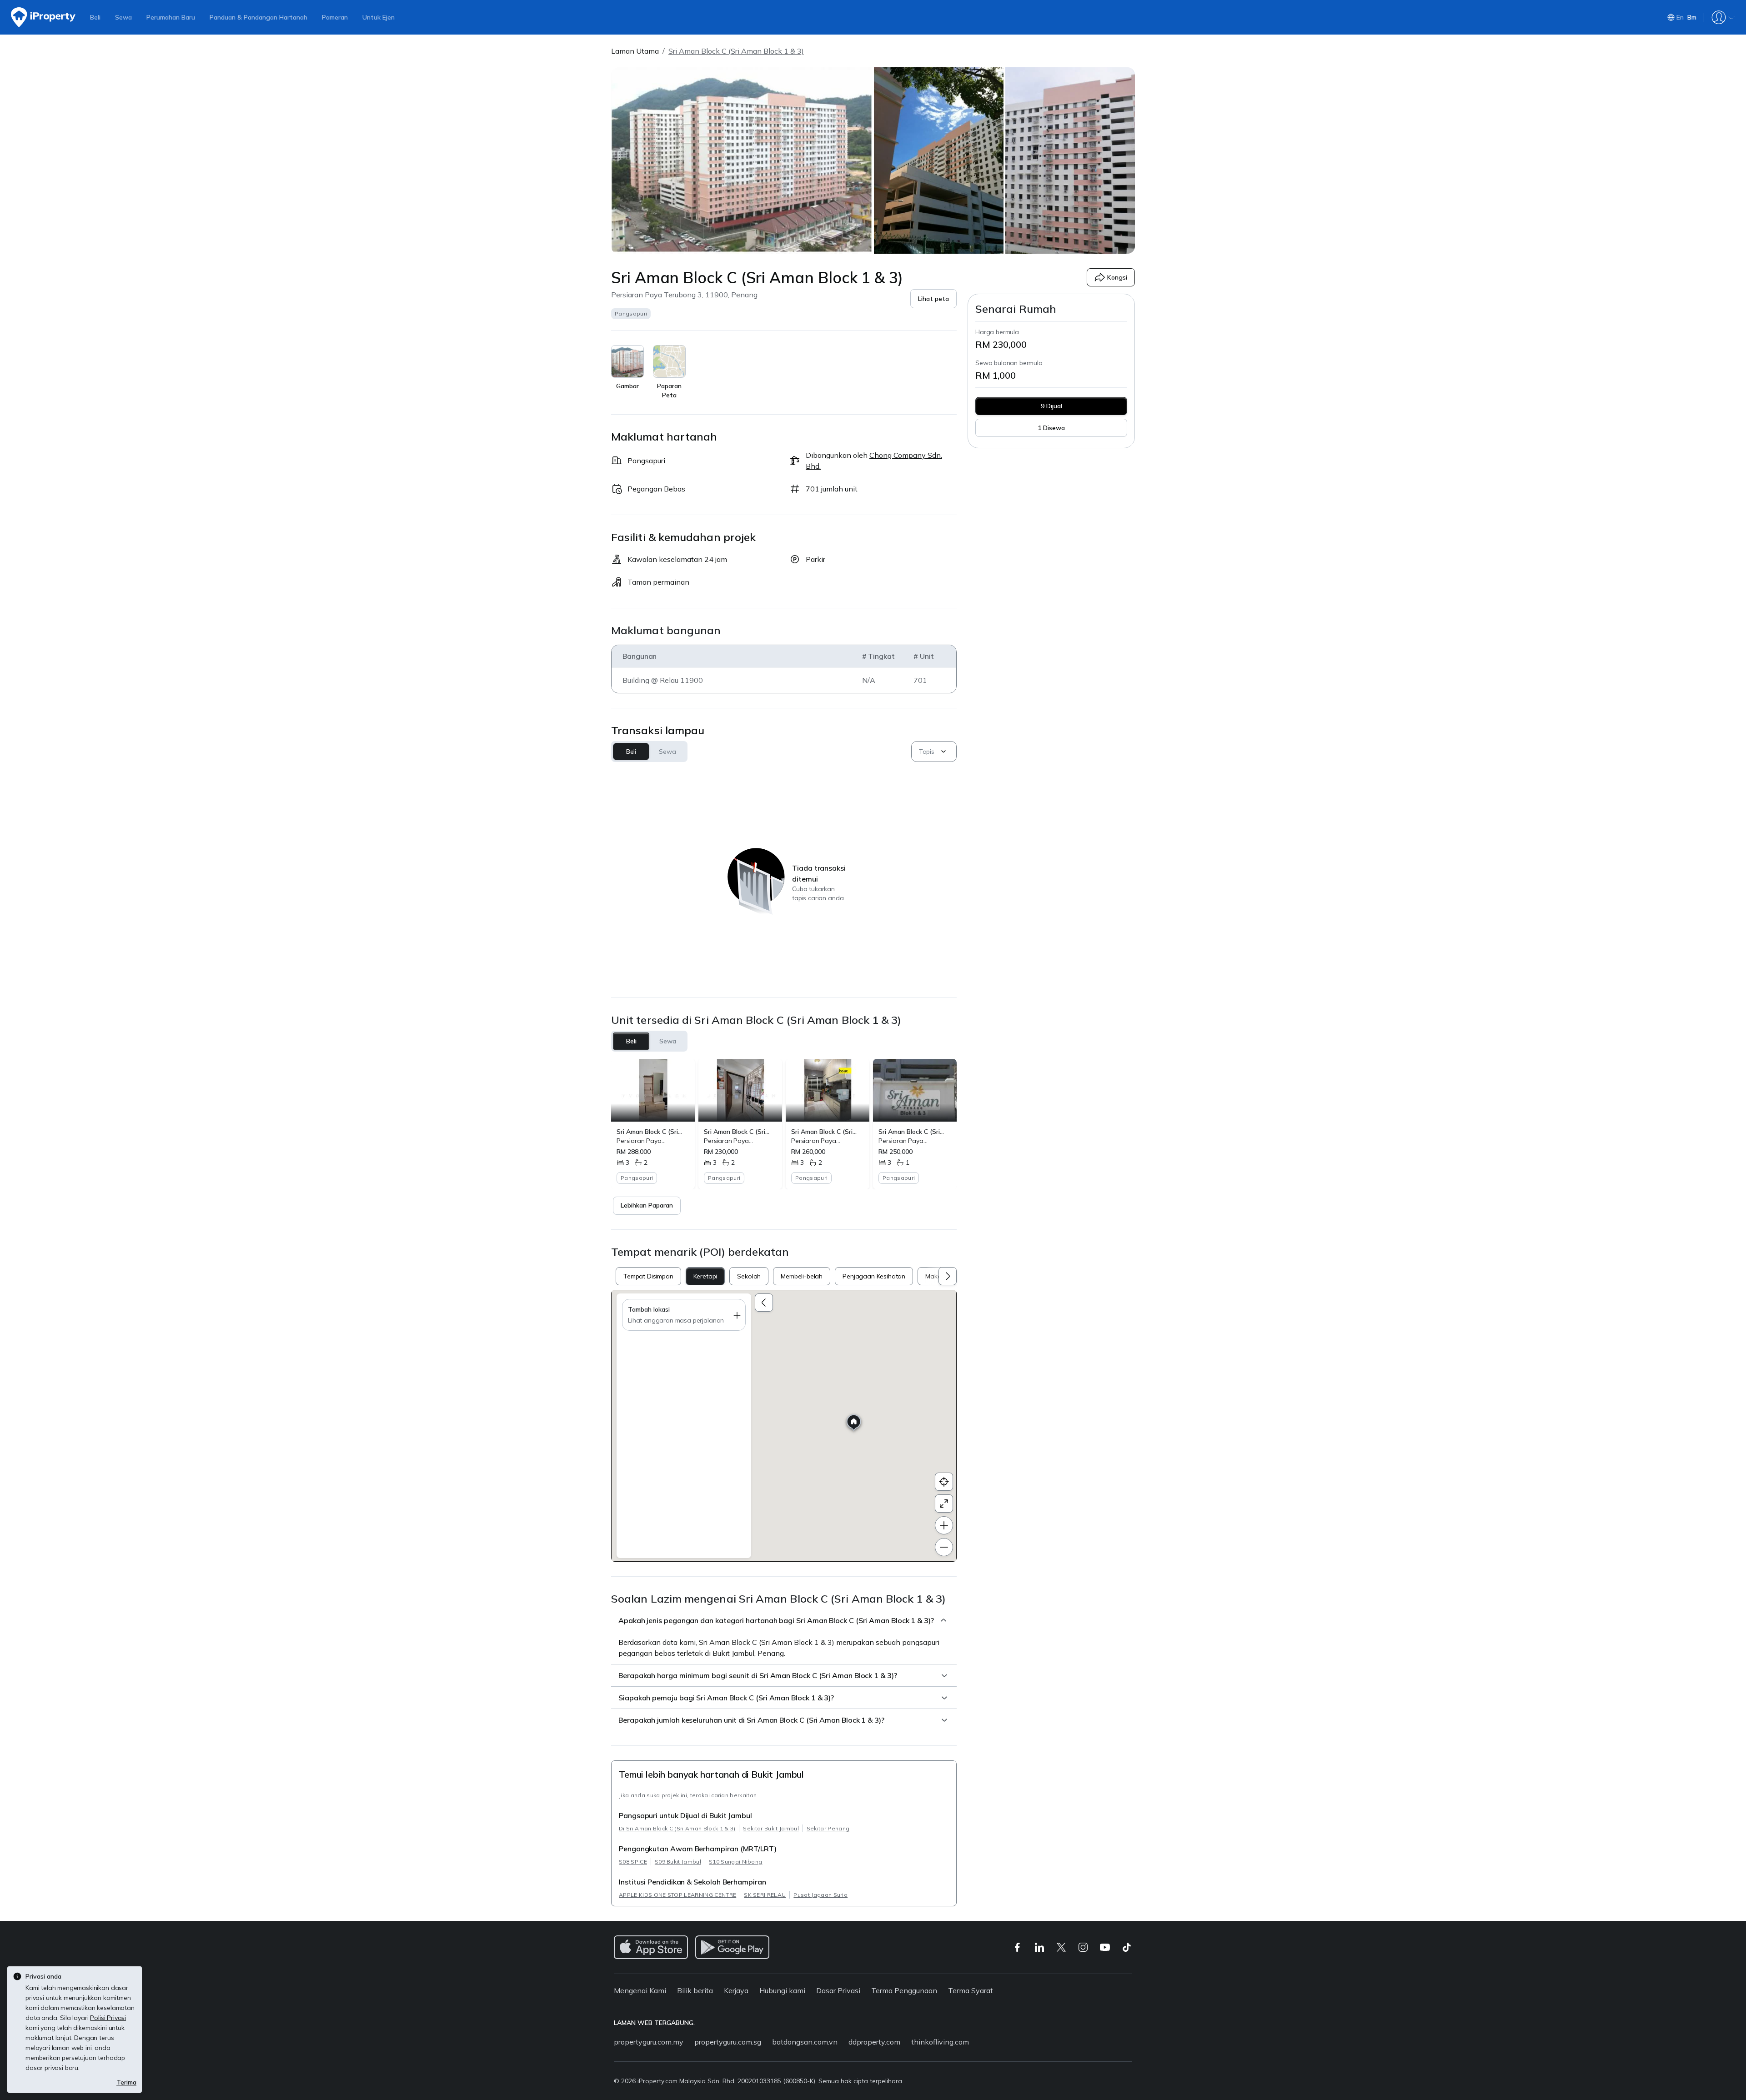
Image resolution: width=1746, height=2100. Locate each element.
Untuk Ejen (379, 17)
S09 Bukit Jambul (678, 1862)
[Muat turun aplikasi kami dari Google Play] (732, 1947)
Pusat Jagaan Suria (820, 1895)
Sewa (123, 17)
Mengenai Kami (640, 1990)
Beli (95, 17)
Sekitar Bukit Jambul (771, 1828)
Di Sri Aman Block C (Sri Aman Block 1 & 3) (677, 1828)
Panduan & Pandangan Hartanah (258, 17)
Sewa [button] (667, 752)
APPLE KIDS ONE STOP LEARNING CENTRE (677, 1895)
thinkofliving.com (940, 2042)
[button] (933, 299)
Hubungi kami (782, 1990)
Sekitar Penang (828, 1828)
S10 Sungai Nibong (735, 1862)
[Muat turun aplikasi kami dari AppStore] (651, 1947)
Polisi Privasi (108, 2018)
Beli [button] (631, 752)
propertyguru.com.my (649, 2042)
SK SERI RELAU (765, 1895)
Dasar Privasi (838, 1990)
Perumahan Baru (171, 17)
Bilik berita (695, 1990)
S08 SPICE (633, 1862)
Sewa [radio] (668, 1041)
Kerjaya (736, 1990)
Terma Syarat (971, 1990)
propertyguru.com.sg (728, 2042)
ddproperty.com (874, 2042)
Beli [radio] (631, 1041)
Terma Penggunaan (904, 1990)
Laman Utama (635, 51)
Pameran (335, 17)
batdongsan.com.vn (805, 2042)
